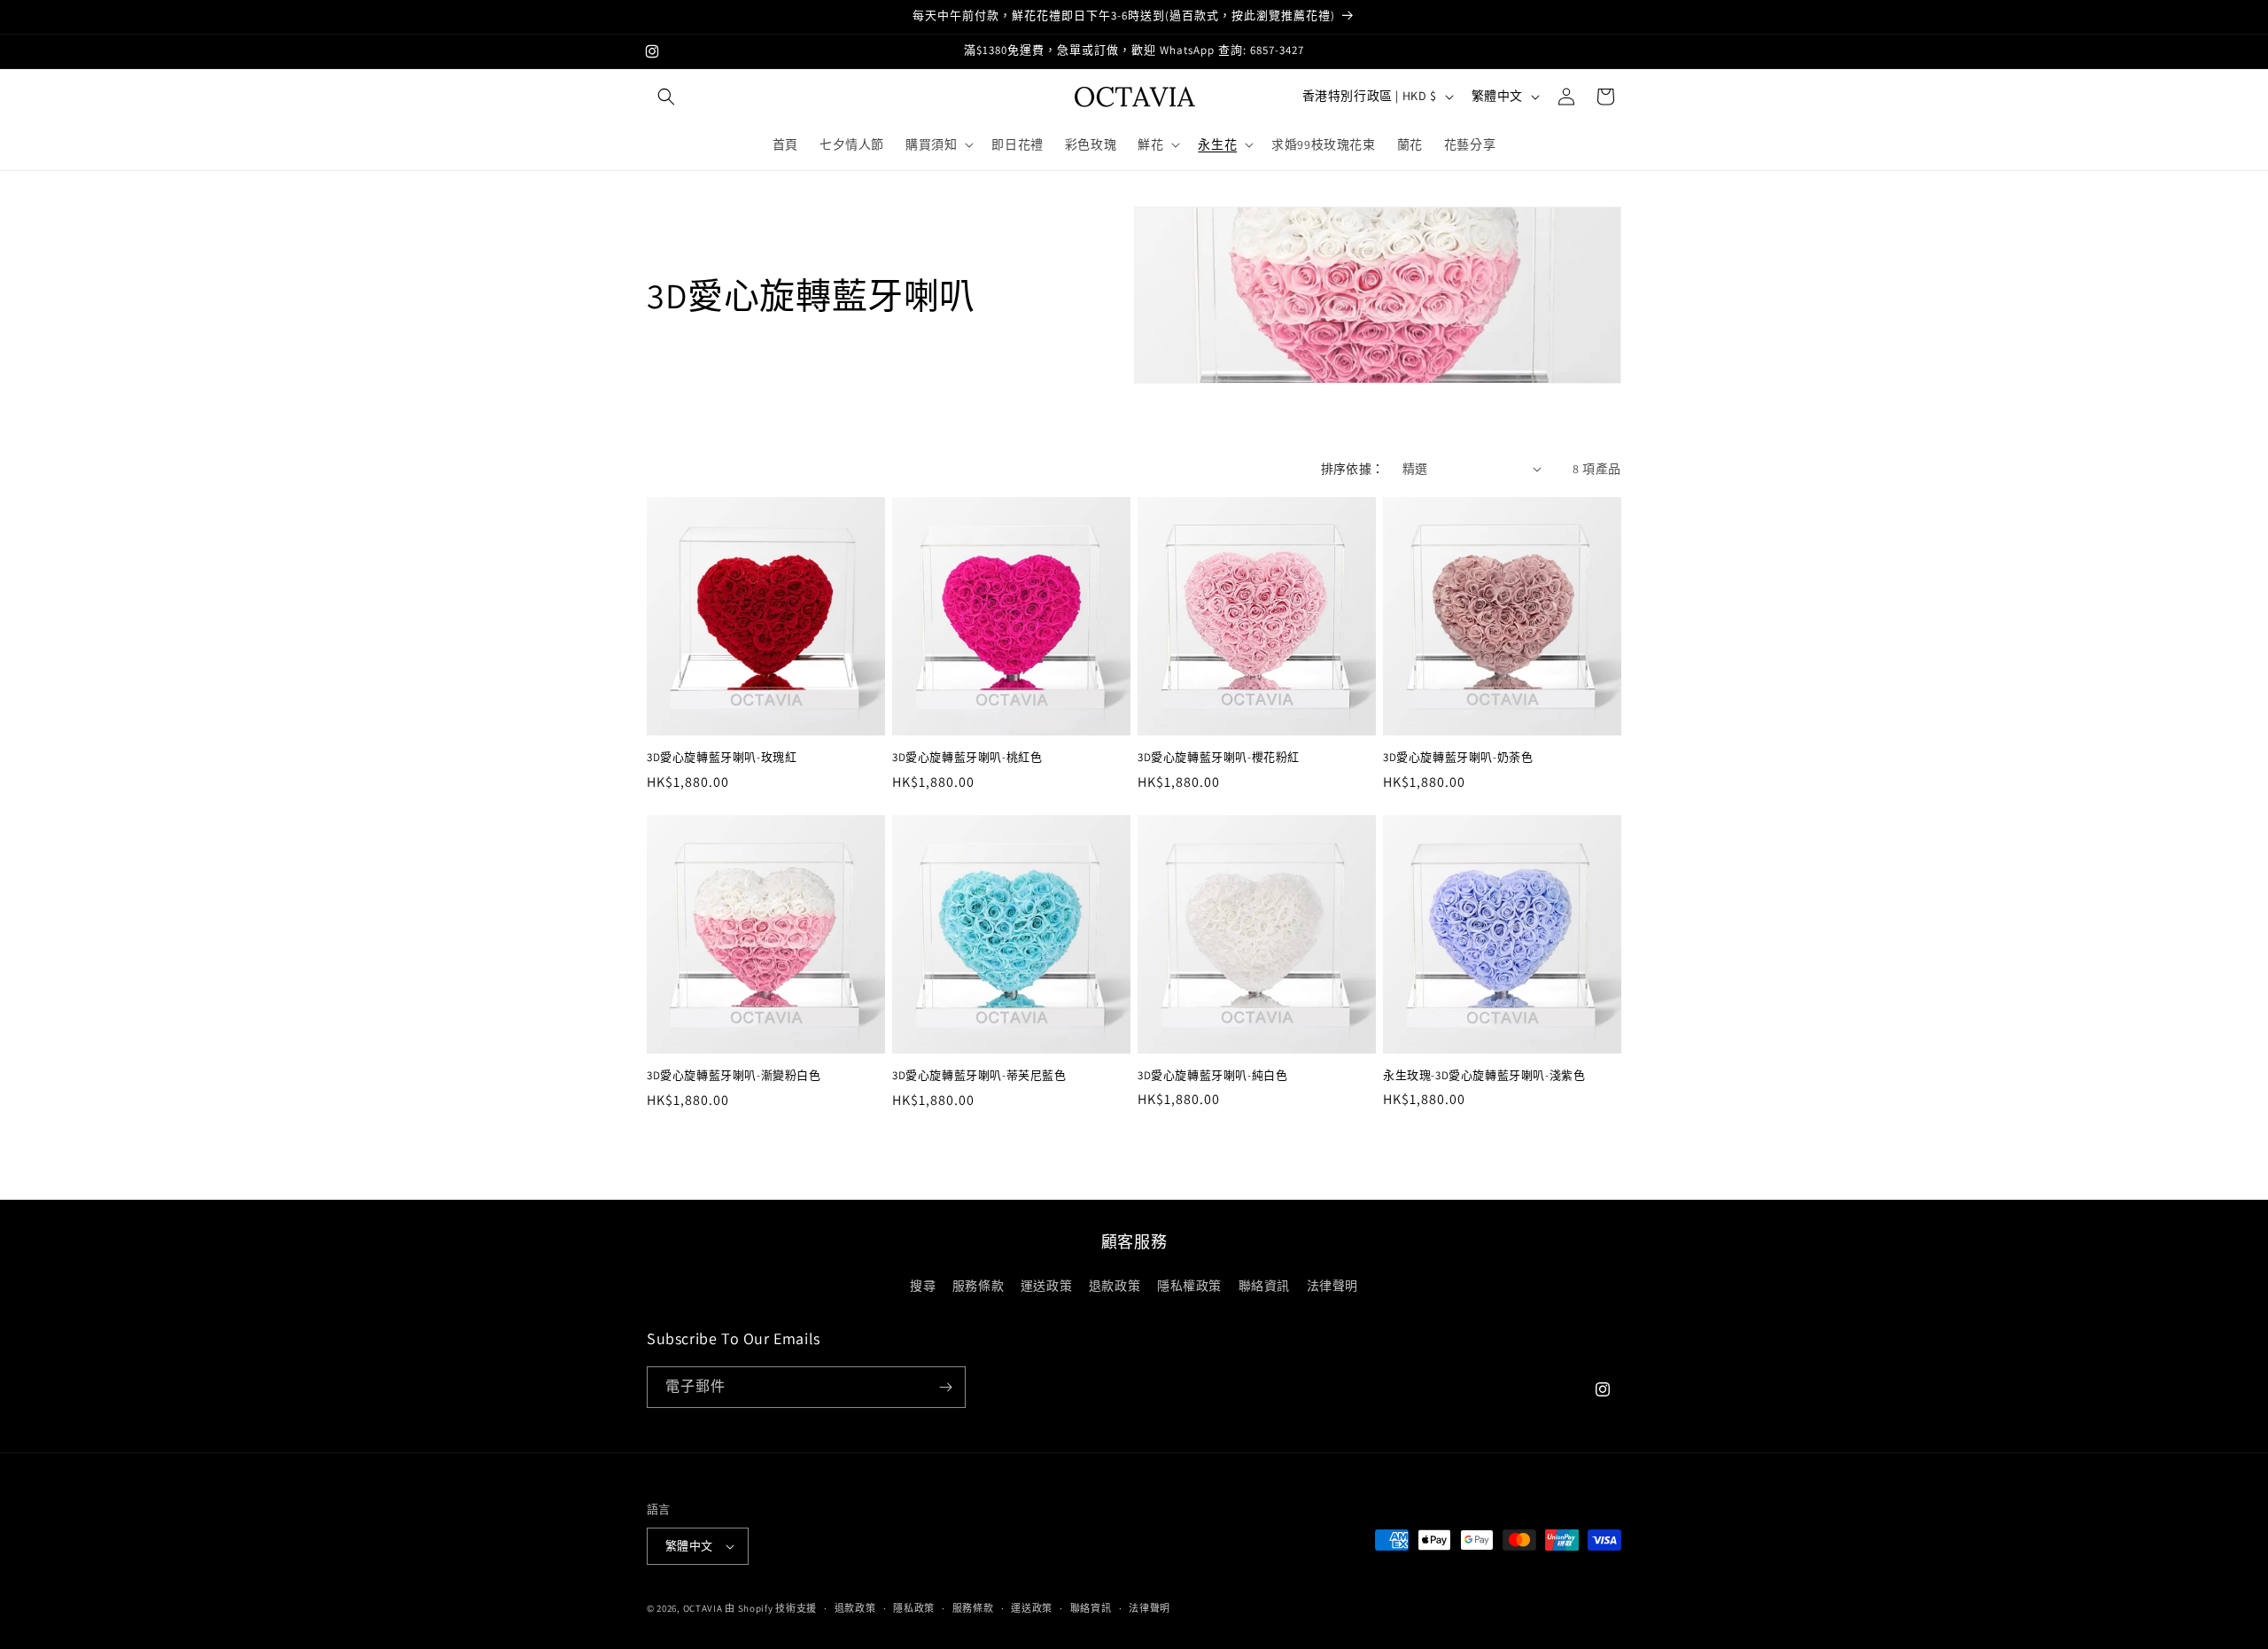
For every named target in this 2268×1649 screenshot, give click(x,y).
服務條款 (978, 1286)
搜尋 (923, 1286)
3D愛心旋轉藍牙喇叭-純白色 (1212, 1076)
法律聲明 (1332, 1286)
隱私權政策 (1189, 1286)
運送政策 (1046, 1286)
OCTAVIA (703, 1608)
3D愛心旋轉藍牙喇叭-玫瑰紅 (722, 758)
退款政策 (1115, 1286)
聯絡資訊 (1264, 1286)
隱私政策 (914, 1608)
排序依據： (1353, 469)
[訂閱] (945, 1387)
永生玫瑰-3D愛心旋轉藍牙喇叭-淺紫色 (1484, 1076)
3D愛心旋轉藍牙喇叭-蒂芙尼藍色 (979, 1076)
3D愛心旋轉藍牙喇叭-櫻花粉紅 (1219, 758)
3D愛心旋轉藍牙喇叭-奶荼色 (1458, 758)
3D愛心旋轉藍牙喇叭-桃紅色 (967, 758)
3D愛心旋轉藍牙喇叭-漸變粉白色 (734, 1076)
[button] (666, 97)
